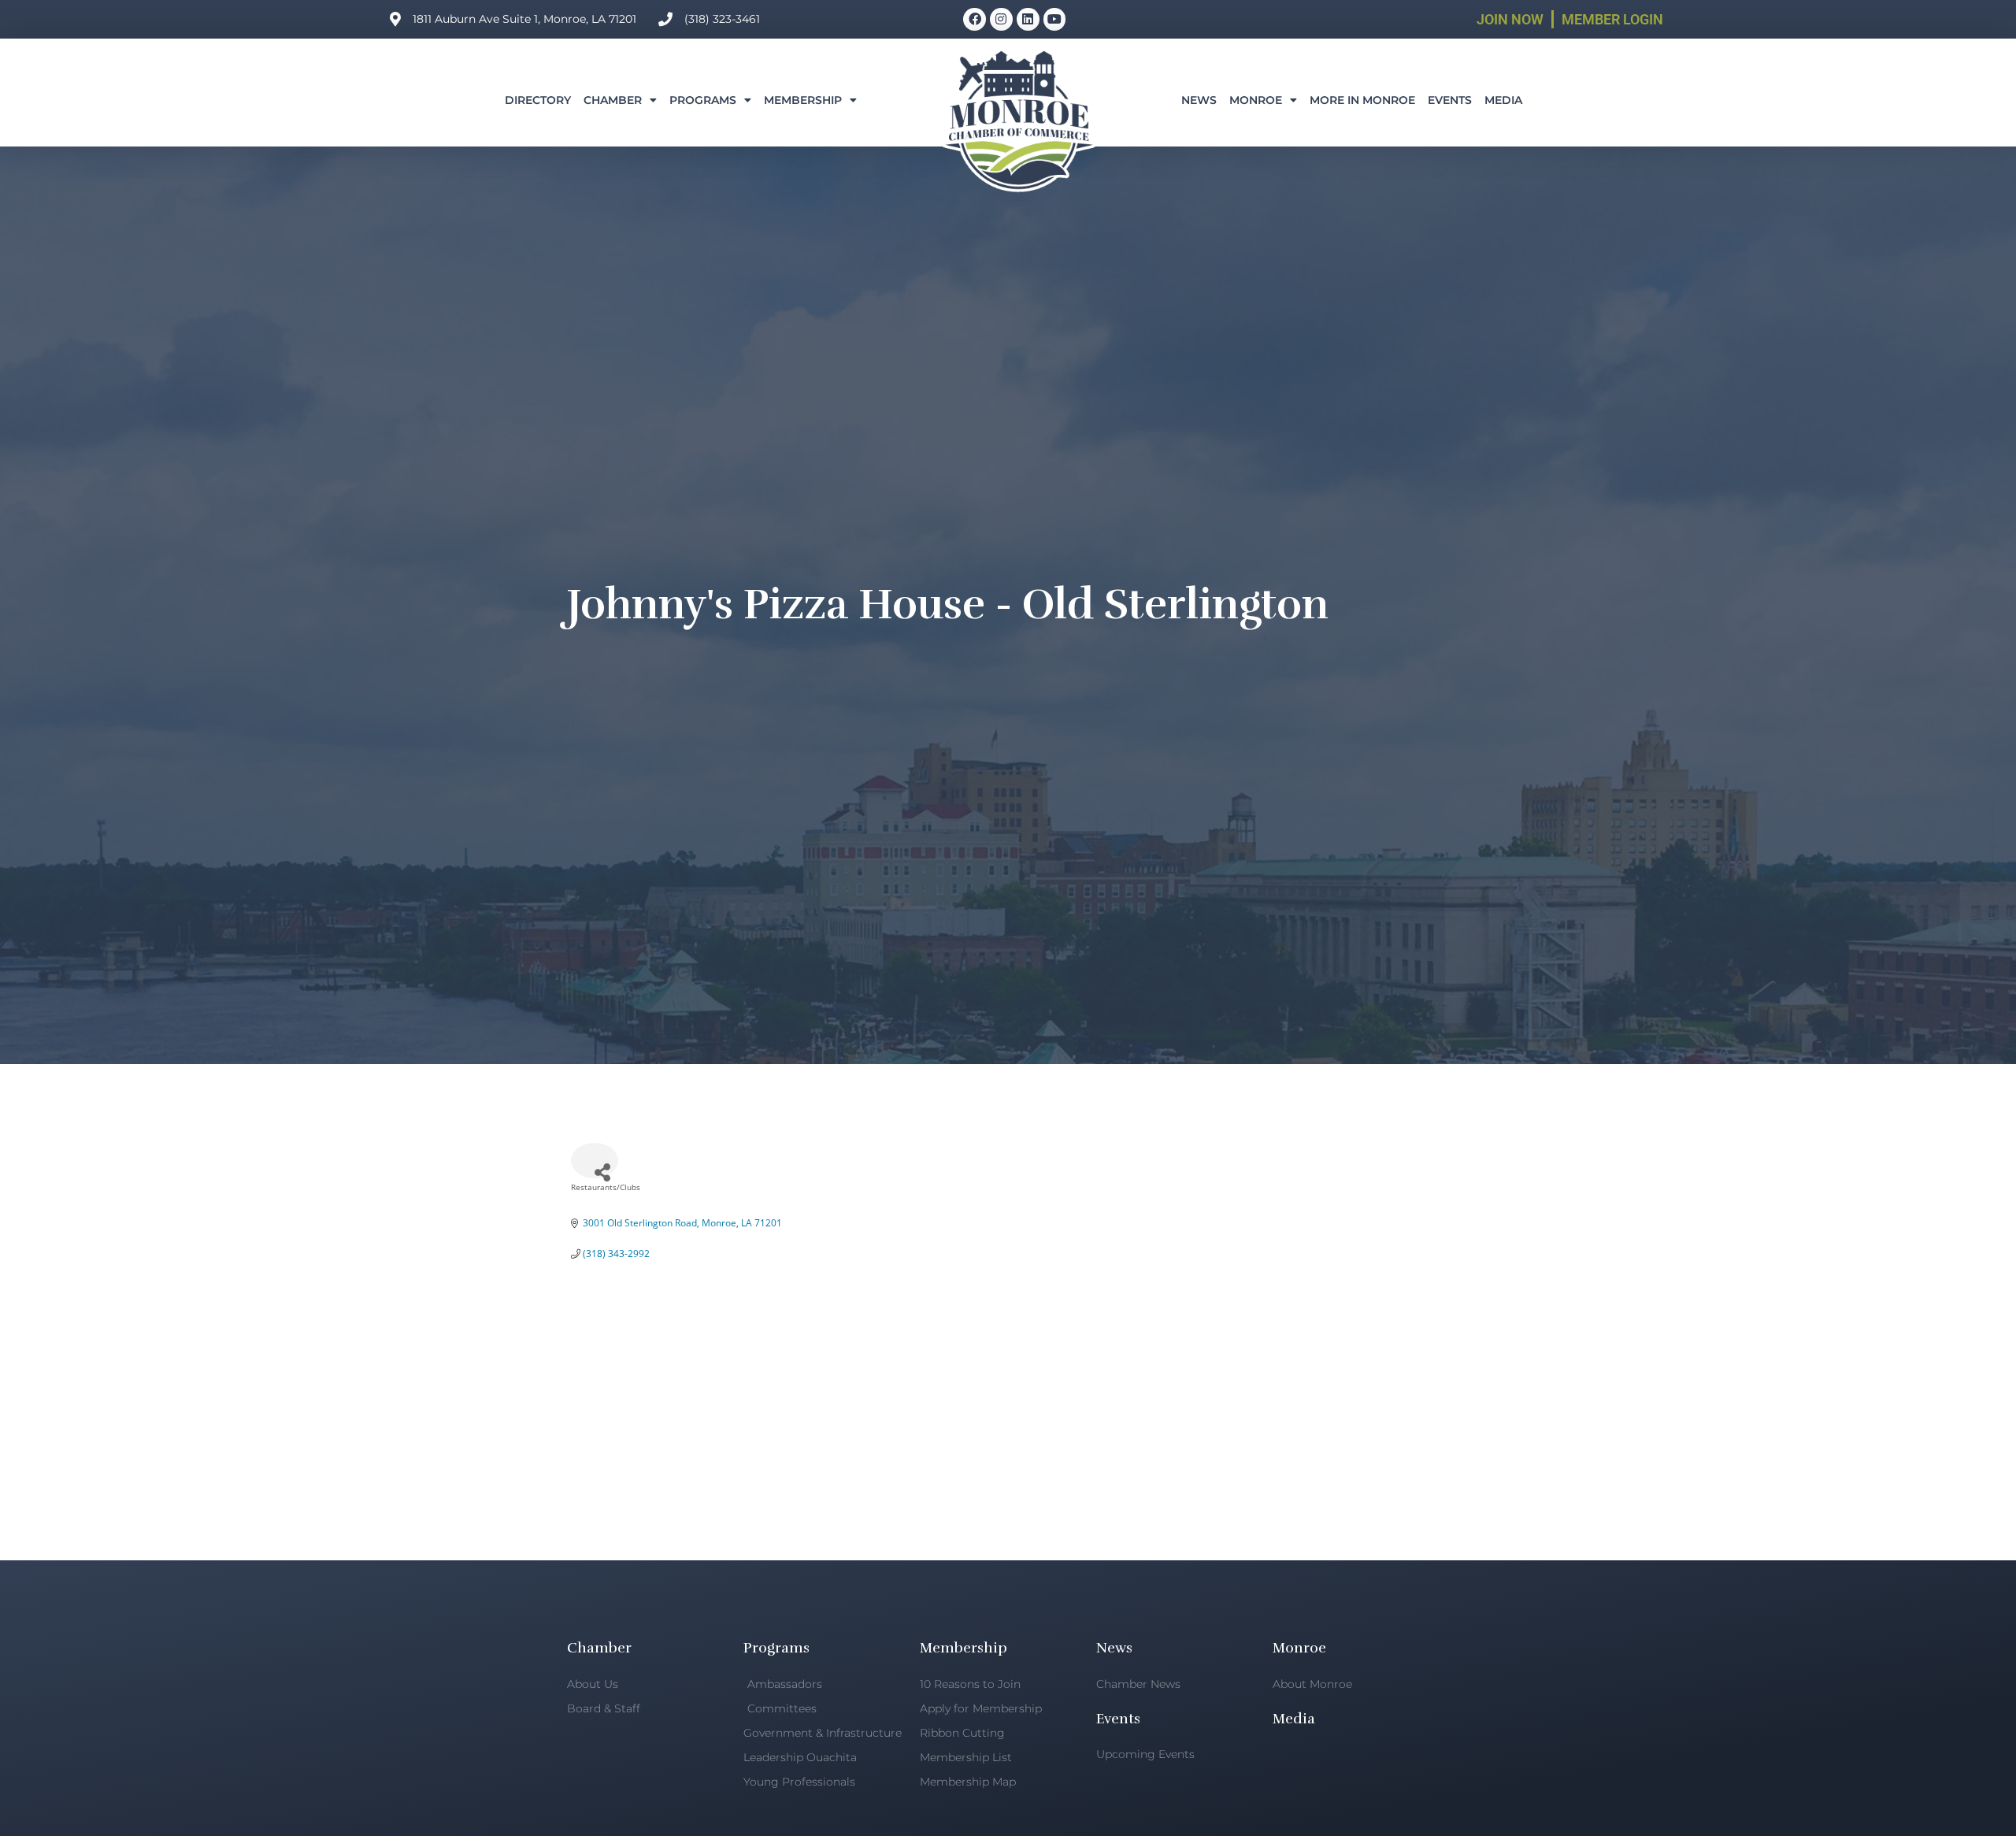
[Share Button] (595, 1161)
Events (1450, 100)
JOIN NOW (1510, 19)
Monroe (1256, 100)
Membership (803, 100)
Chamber (613, 100)
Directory (538, 100)
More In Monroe (1362, 100)
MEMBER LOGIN (1612, 19)
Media (1503, 100)
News (1199, 100)
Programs (703, 100)
